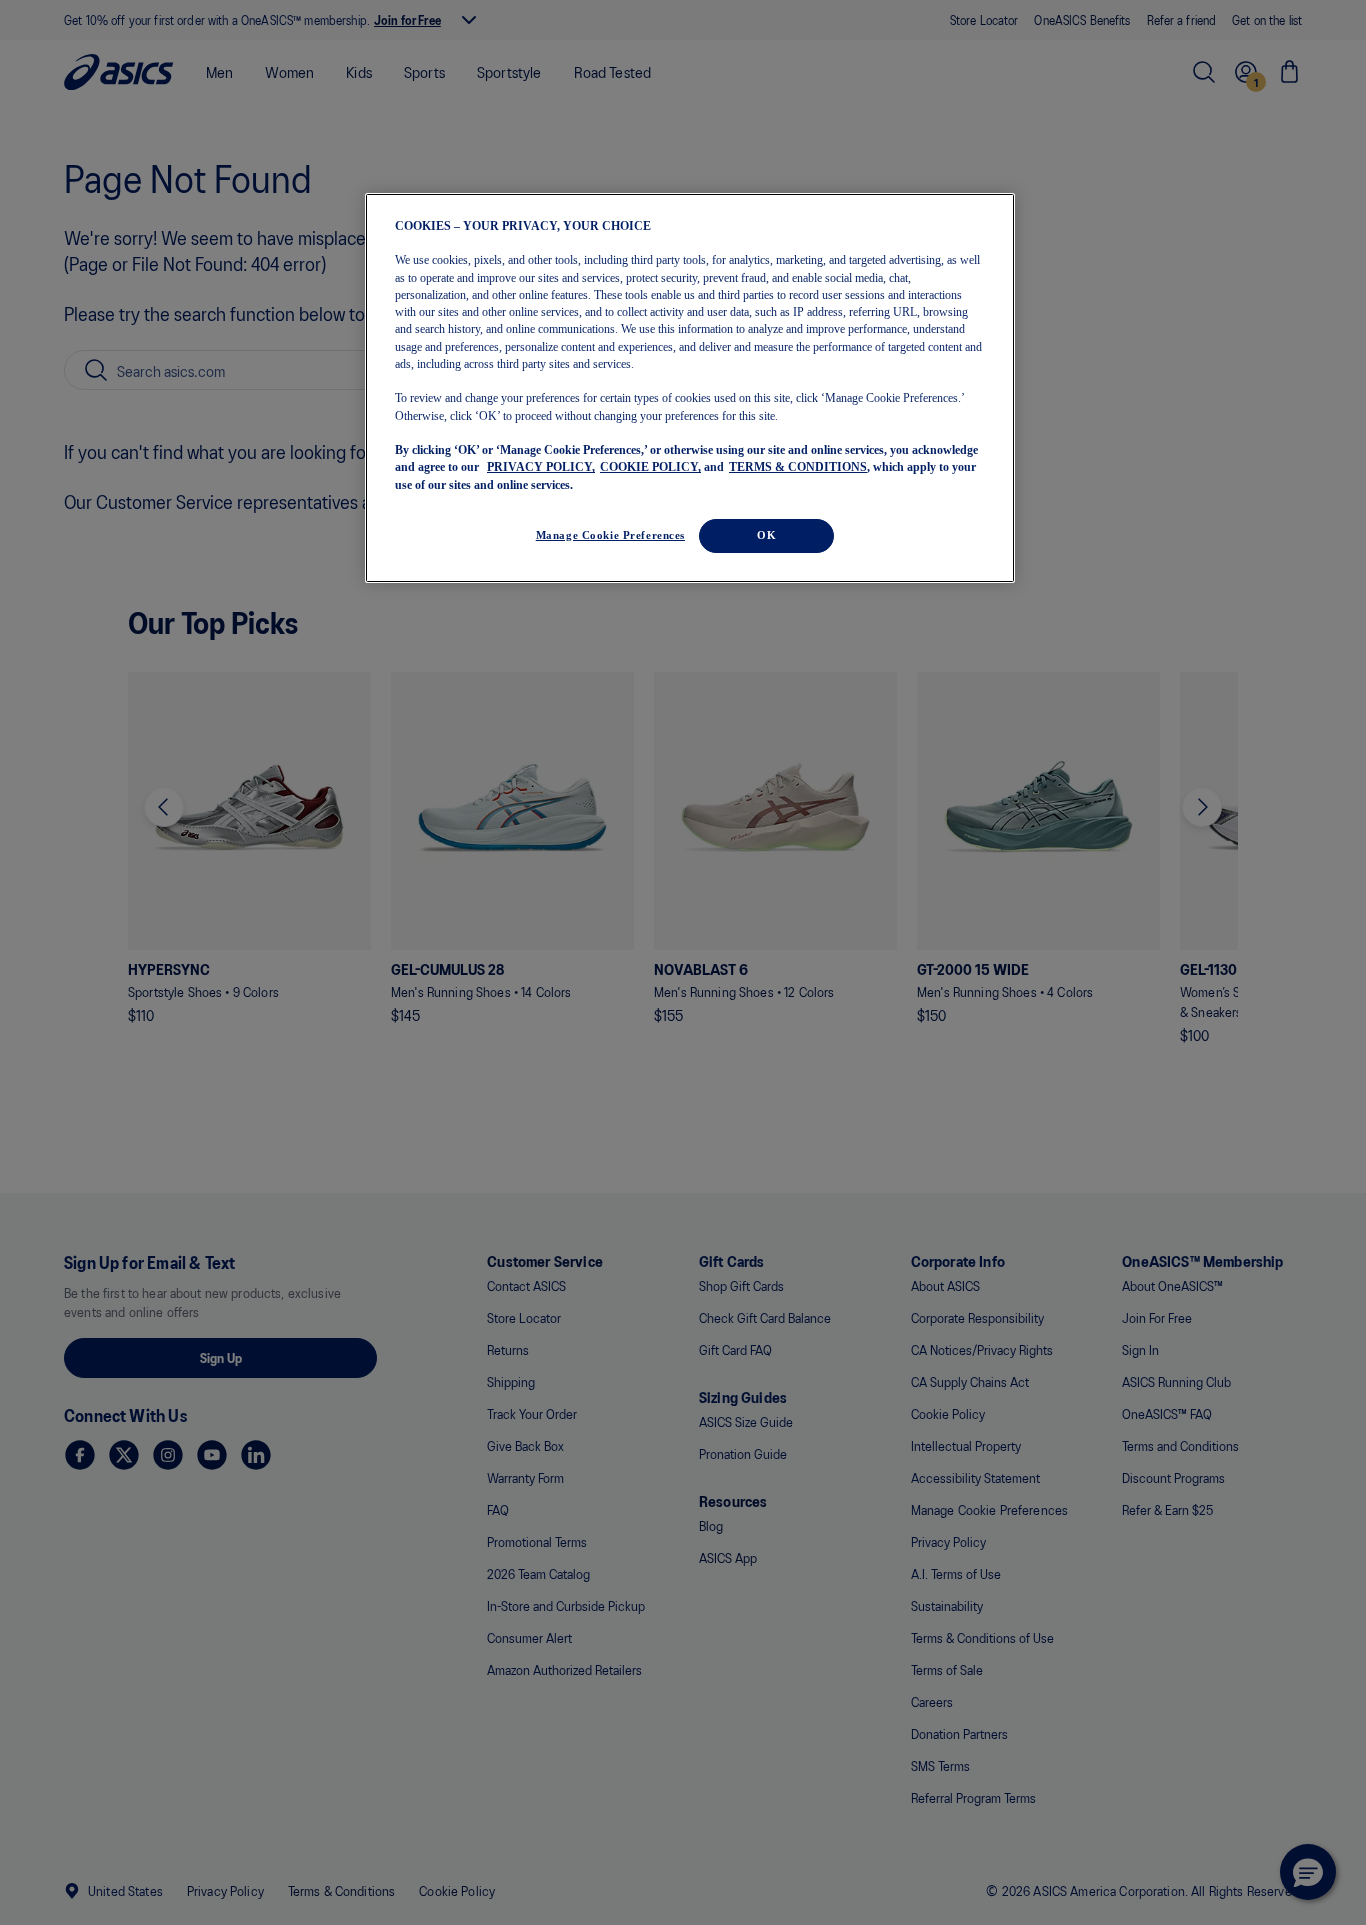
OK (766, 535)
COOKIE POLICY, (650, 467)
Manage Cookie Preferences (610, 535)
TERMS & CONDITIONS (798, 467)
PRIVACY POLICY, (541, 467)
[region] (690, 388)
